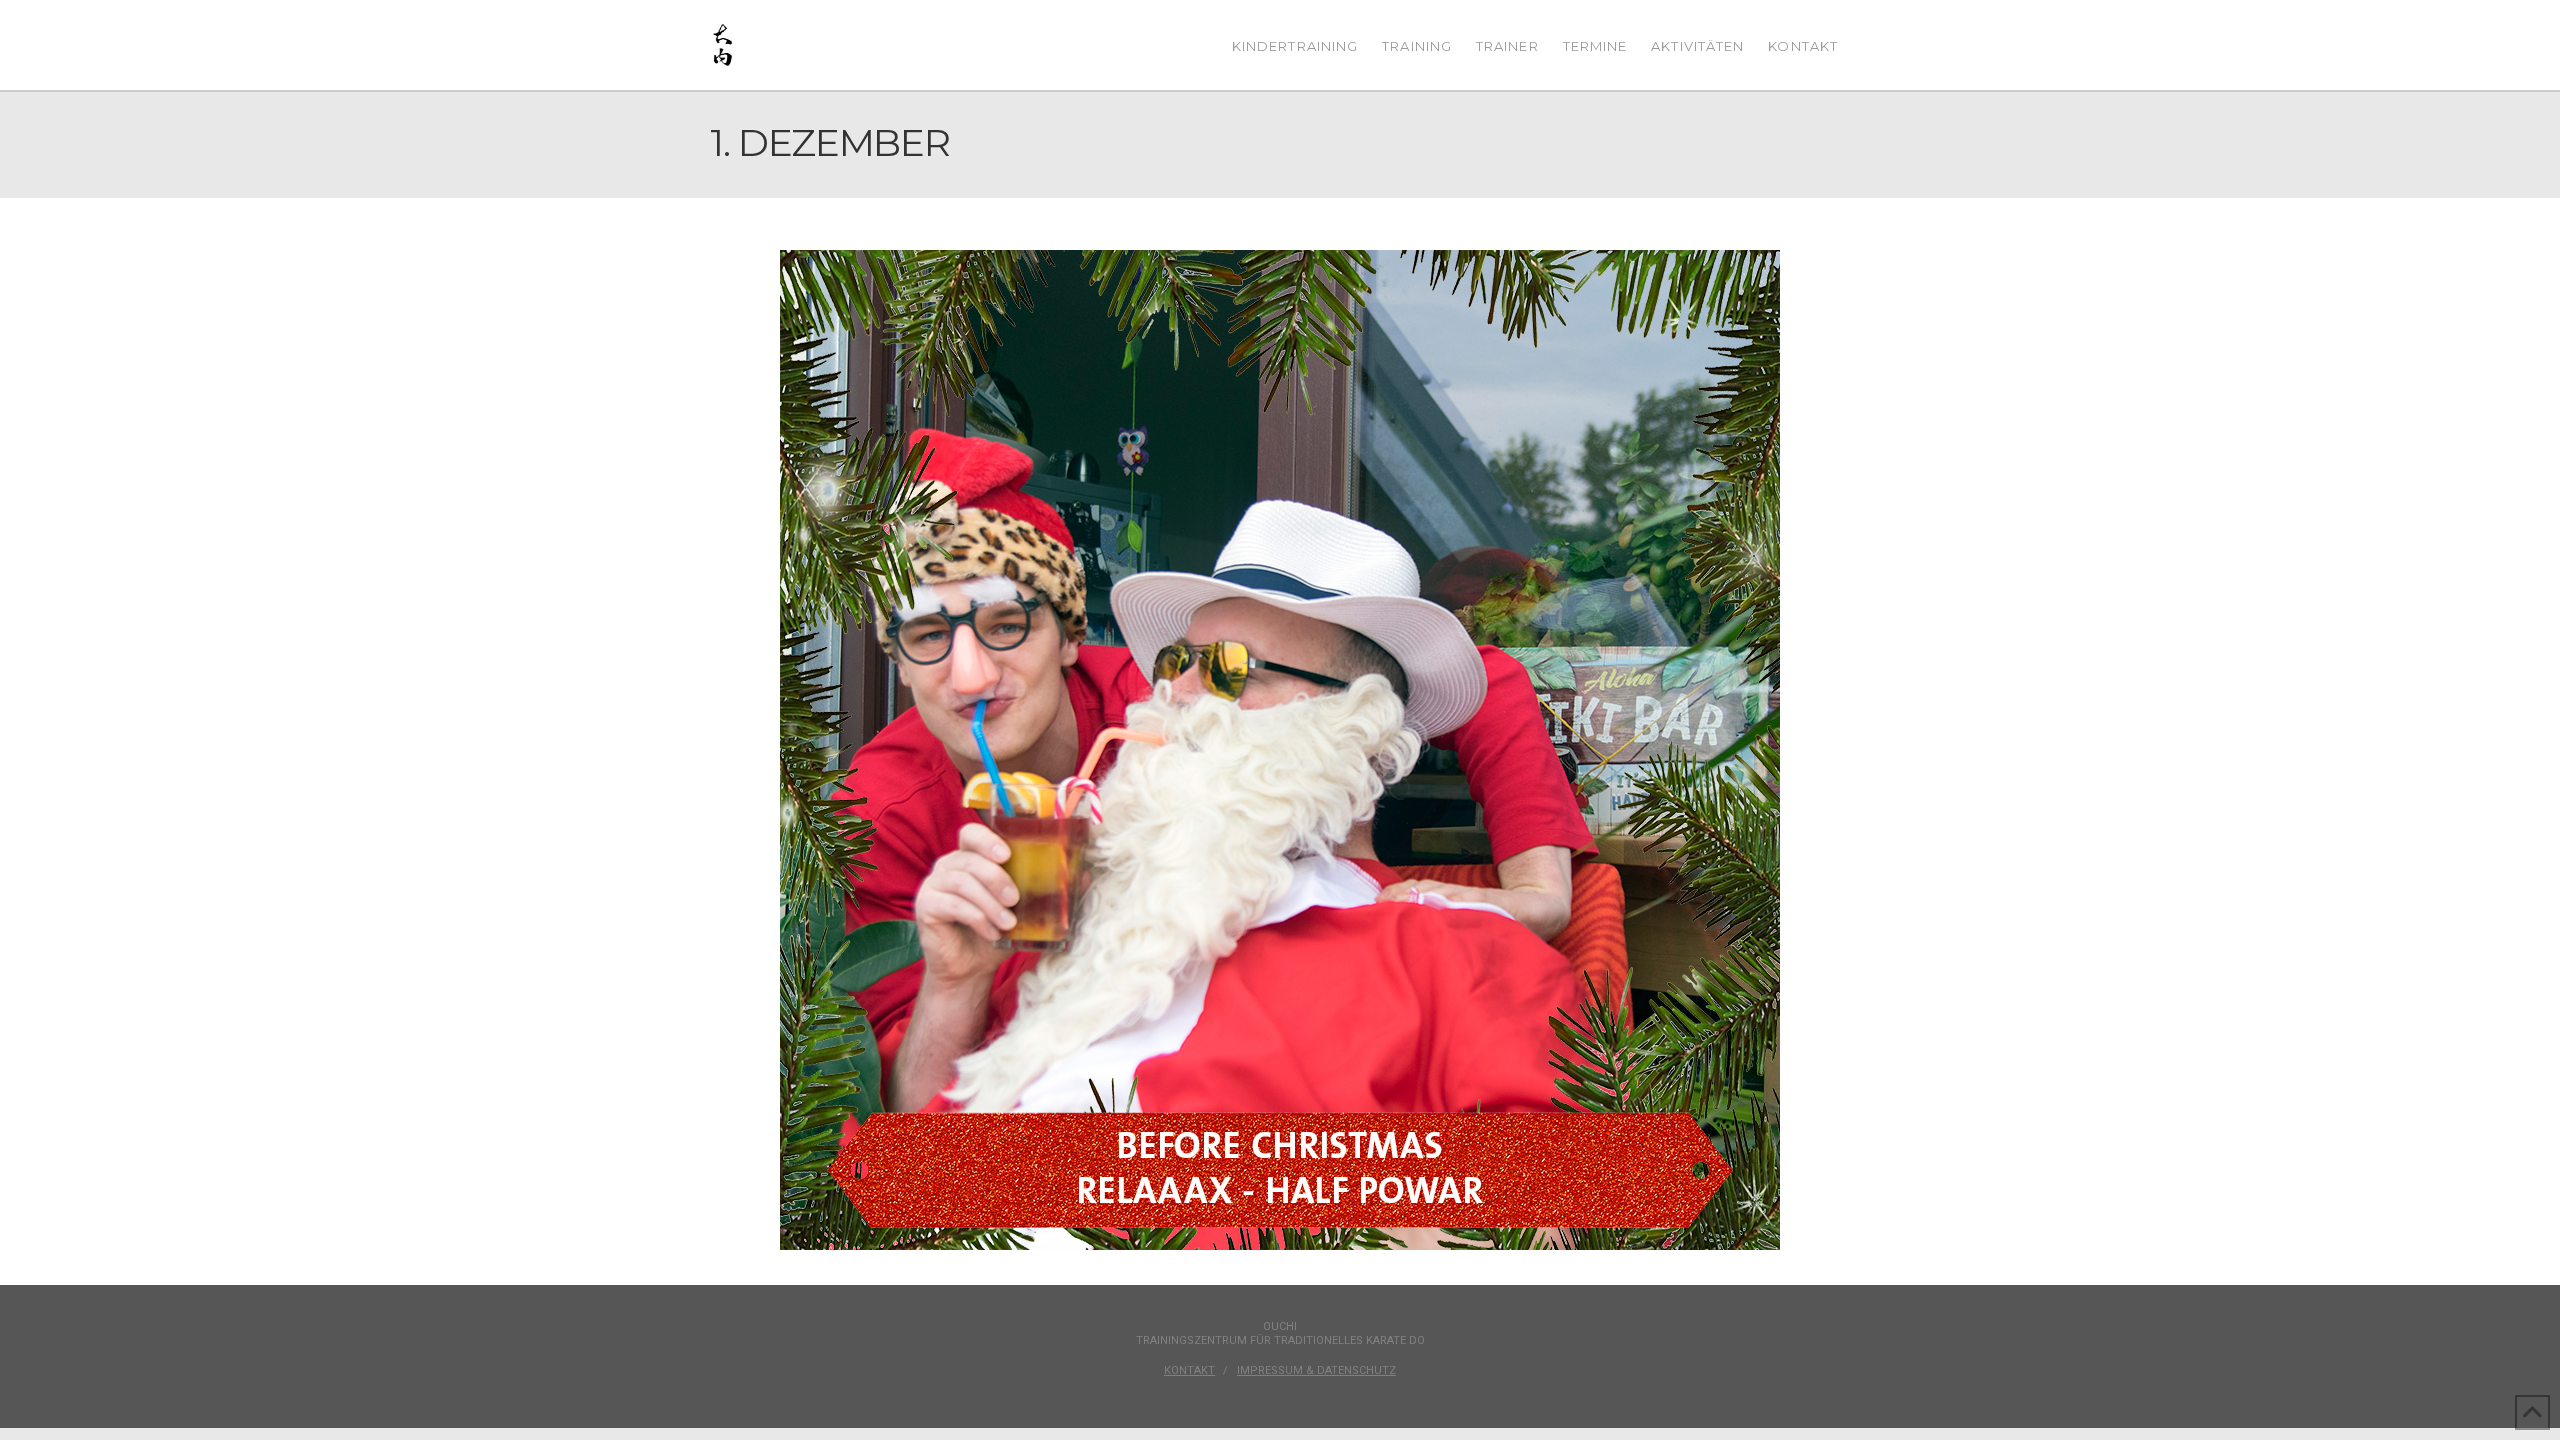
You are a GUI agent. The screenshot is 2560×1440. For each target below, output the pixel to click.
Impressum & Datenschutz (1316, 1370)
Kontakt (1189, 1370)
